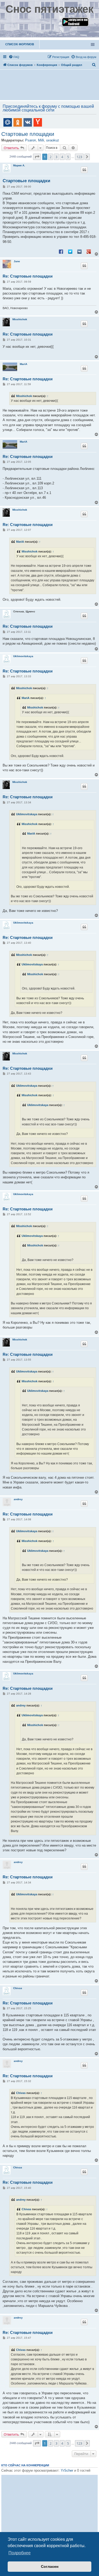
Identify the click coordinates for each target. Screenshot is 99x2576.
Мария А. (19, 165)
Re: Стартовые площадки (28, 276)
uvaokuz (53, 140)
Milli (41, 140)
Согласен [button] (50, 2566)
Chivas (18, 1988)
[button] (37, 157)
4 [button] (62, 157)
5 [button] (68, 157)
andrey (18, 1499)
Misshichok (20, 319)
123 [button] (79, 157)
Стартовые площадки (28, 134)
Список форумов (20, 44)
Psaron (30, 140)
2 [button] (51, 157)
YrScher (67, 2470)
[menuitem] (14, 57)
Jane (17, 261)
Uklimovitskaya (23, 656)
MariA (23, 364)
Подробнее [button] (20, 2553)
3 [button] (56, 157)
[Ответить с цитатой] (84, 170)
